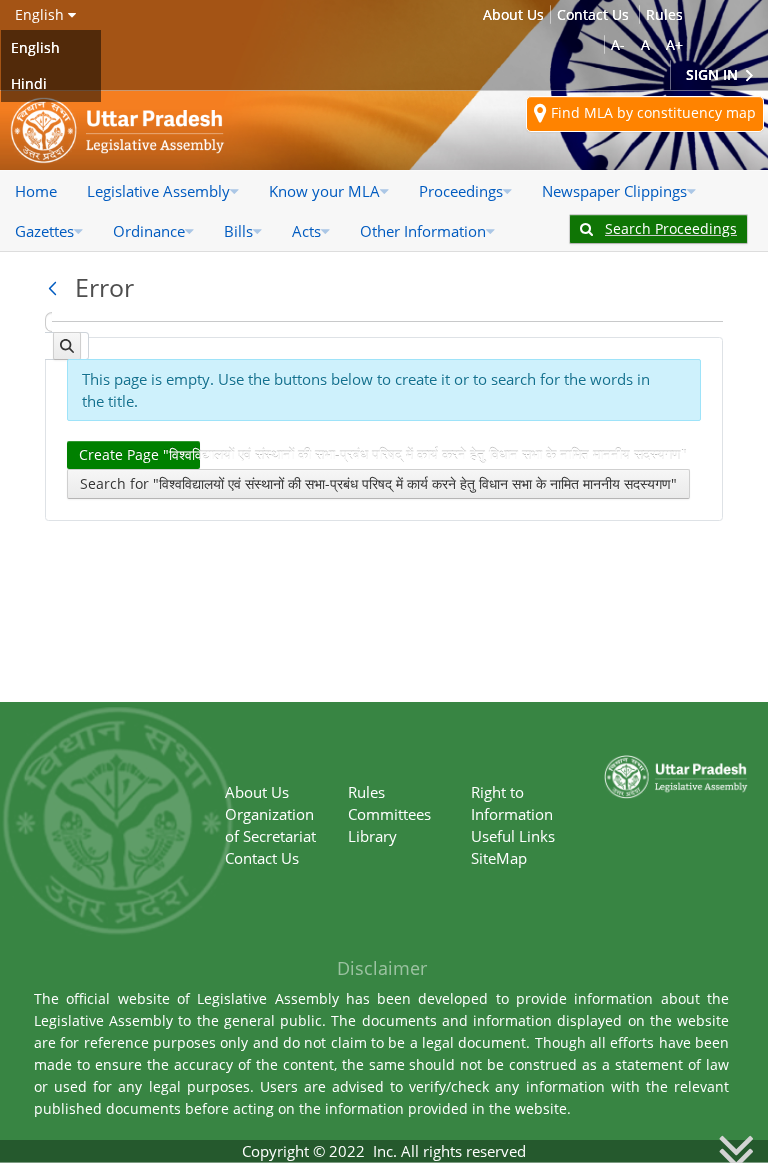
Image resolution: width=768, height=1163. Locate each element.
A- (618, 44)
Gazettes (44, 231)
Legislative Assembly (158, 191)
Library (372, 836)
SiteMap (499, 858)
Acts (306, 231)
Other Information (423, 231)
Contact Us (593, 14)
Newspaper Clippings (614, 191)
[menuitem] (36, 191)
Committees (389, 814)
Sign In (714, 74)
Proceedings (461, 191)
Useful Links (513, 836)
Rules (664, 14)
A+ (674, 44)
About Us (513, 14)
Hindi (29, 83)
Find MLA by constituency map (651, 112)
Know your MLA (324, 191)
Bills (238, 231)
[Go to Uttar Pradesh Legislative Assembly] (117, 130)
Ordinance (149, 231)
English (35, 47)
